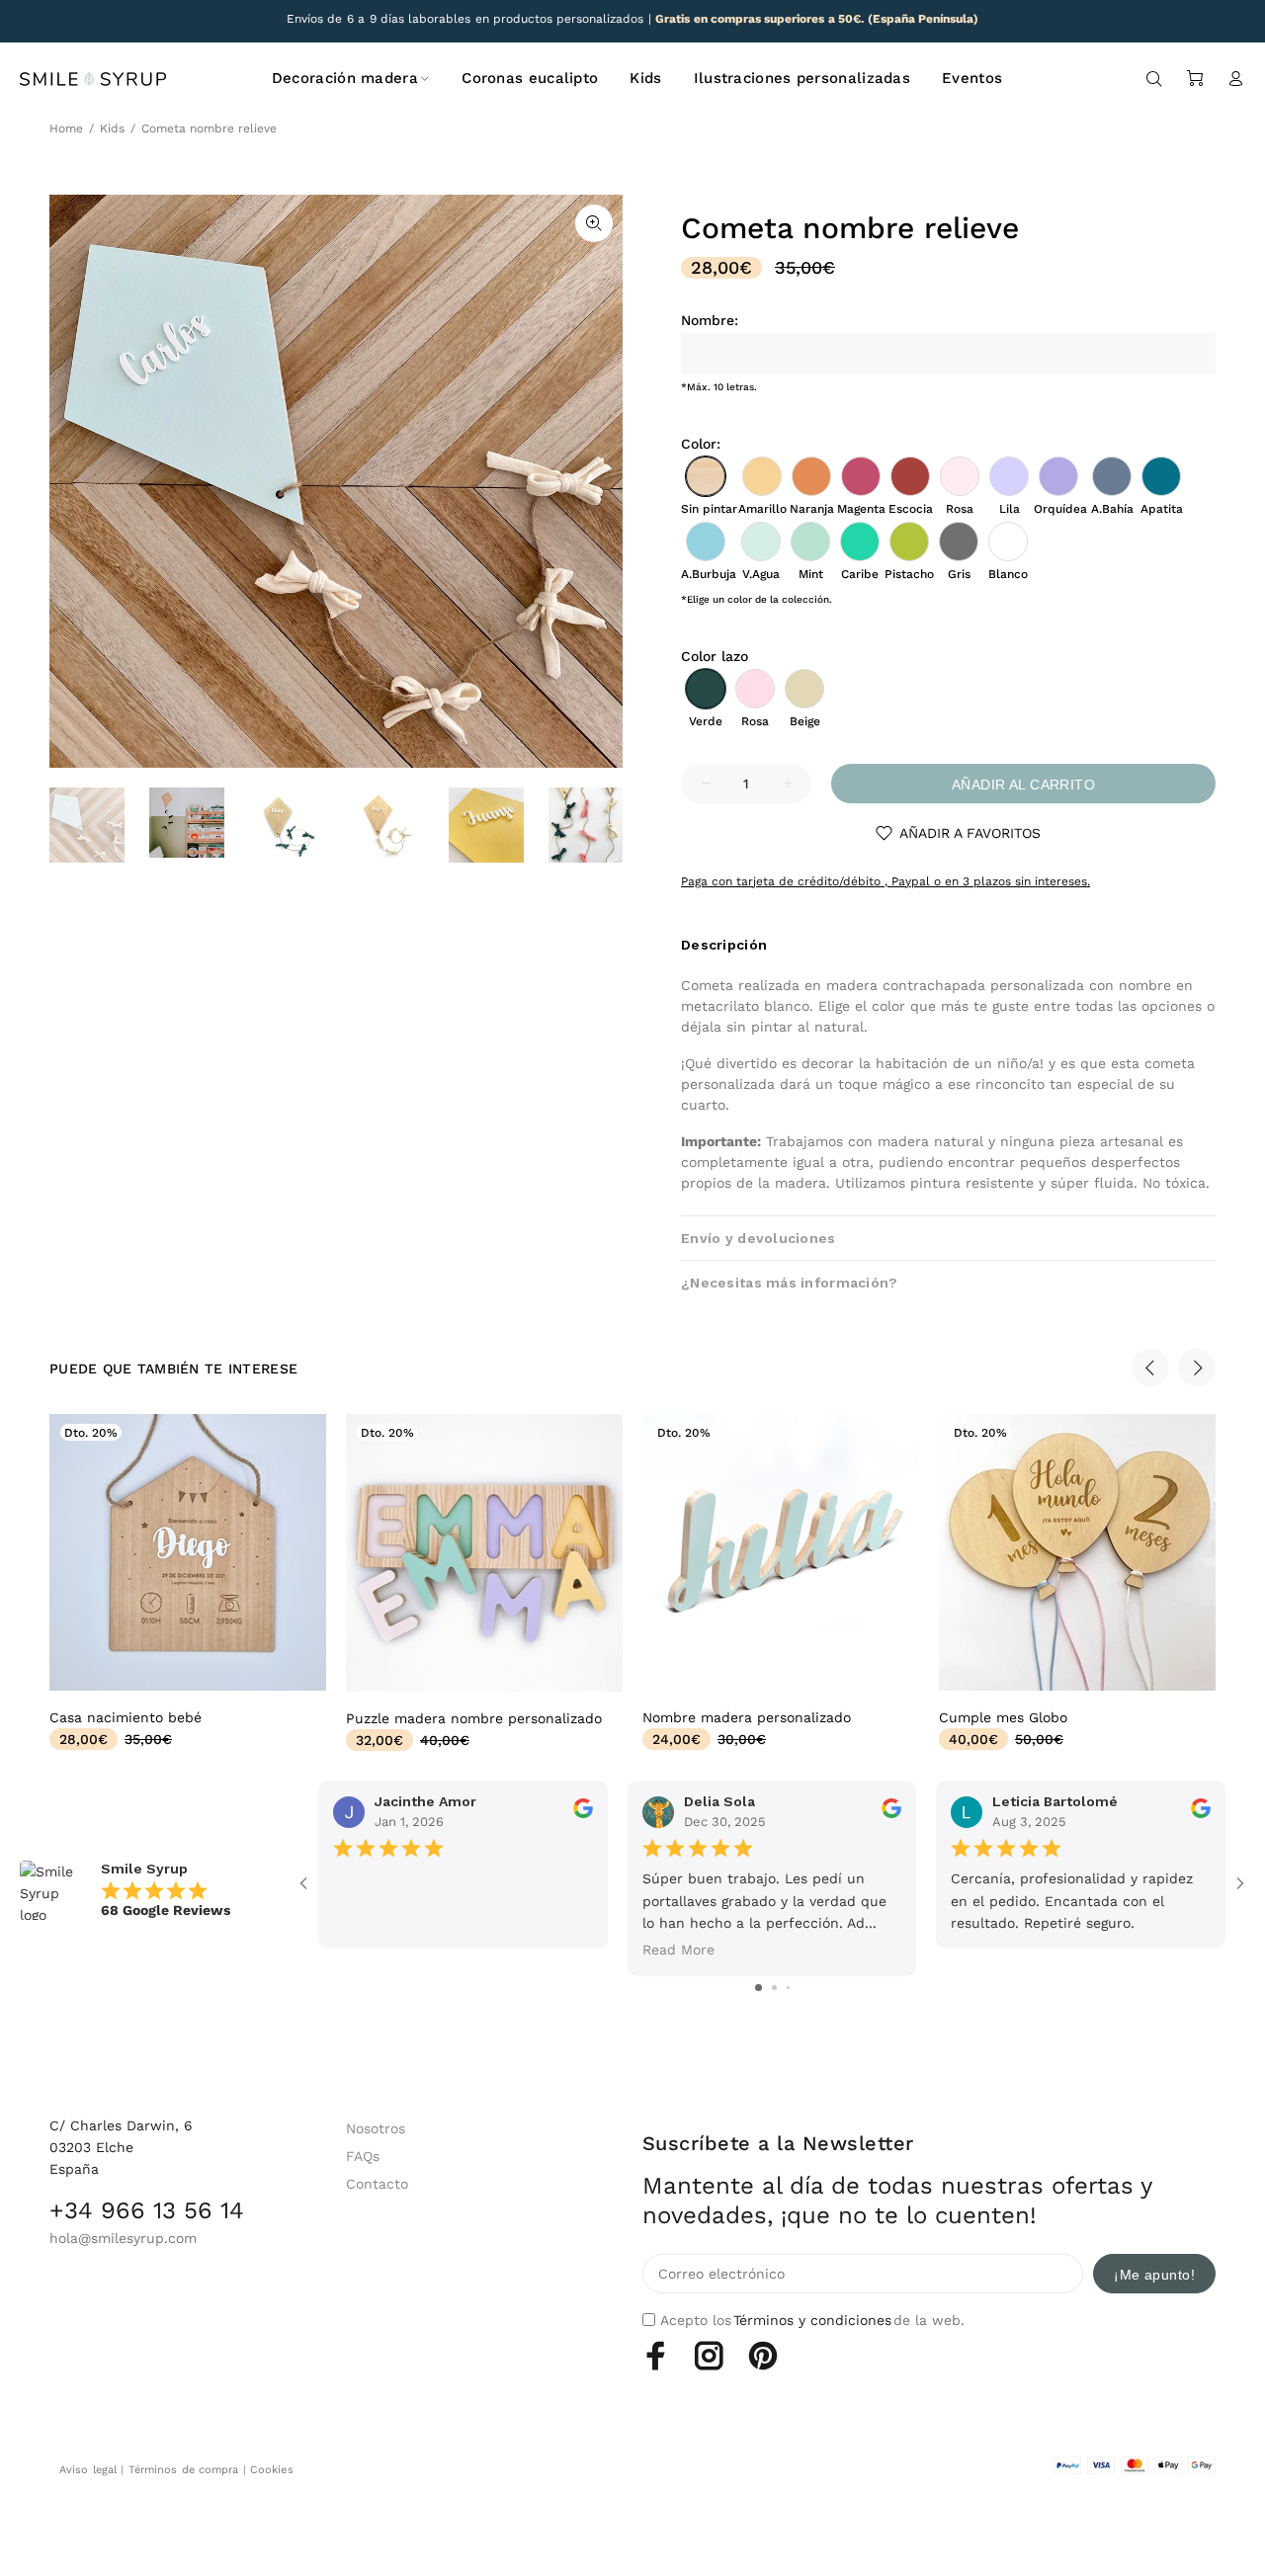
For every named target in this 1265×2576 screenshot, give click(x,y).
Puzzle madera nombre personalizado (474, 1718)
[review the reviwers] (583, 1813)
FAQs (363, 2156)
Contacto (377, 2184)
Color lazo (715, 656)
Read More (678, 1950)
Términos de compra (184, 2470)
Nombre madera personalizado (747, 1717)
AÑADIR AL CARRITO (1023, 785)
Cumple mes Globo (1003, 1717)
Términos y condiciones (812, 2320)
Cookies (272, 2470)
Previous (1150, 1368)
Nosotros (376, 2128)
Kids (112, 128)
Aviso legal (88, 2470)
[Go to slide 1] (759, 1988)
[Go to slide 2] (774, 1988)
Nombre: (710, 320)
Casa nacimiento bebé (126, 1717)
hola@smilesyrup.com (123, 2238)
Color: (701, 444)
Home (66, 128)
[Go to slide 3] (788, 1988)
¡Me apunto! (1154, 2275)
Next (1197, 1368)
